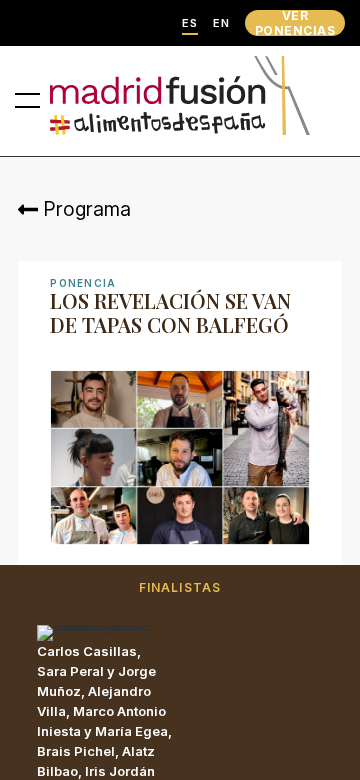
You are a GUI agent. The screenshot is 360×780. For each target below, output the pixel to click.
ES (190, 23)
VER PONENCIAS (295, 23)
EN (221, 23)
